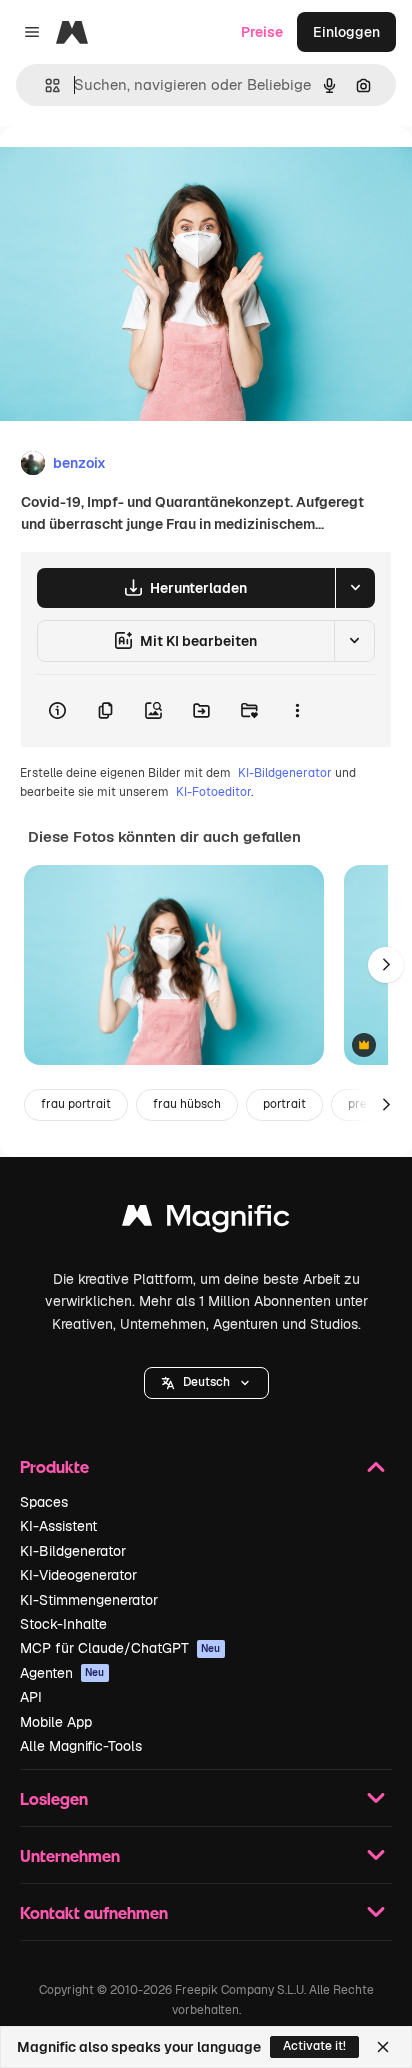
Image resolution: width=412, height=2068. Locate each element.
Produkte (54, 1466)
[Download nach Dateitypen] (355, 588)
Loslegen (54, 1798)
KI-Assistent (58, 1526)
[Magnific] (206, 1220)
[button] (206, 1383)
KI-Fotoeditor (213, 792)
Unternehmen (70, 1855)
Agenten (62, 1673)
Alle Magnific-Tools (81, 1746)
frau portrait (76, 1104)
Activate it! (314, 2046)
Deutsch (206, 1382)
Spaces (44, 1502)
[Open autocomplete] (44, 85)
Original (128, 171)
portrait (284, 1104)
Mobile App (56, 1722)
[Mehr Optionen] (297, 711)
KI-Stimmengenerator (89, 1600)
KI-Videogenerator (78, 1575)
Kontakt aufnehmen (94, 1912)
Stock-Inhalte (63, 1624)
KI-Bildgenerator (285, 773)
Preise (262, 32)
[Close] (383, 2047)
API (31, 1697)
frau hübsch (187, 1104)
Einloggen (346, 32)
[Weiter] (386, 965)
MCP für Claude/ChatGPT (120, 1648)
